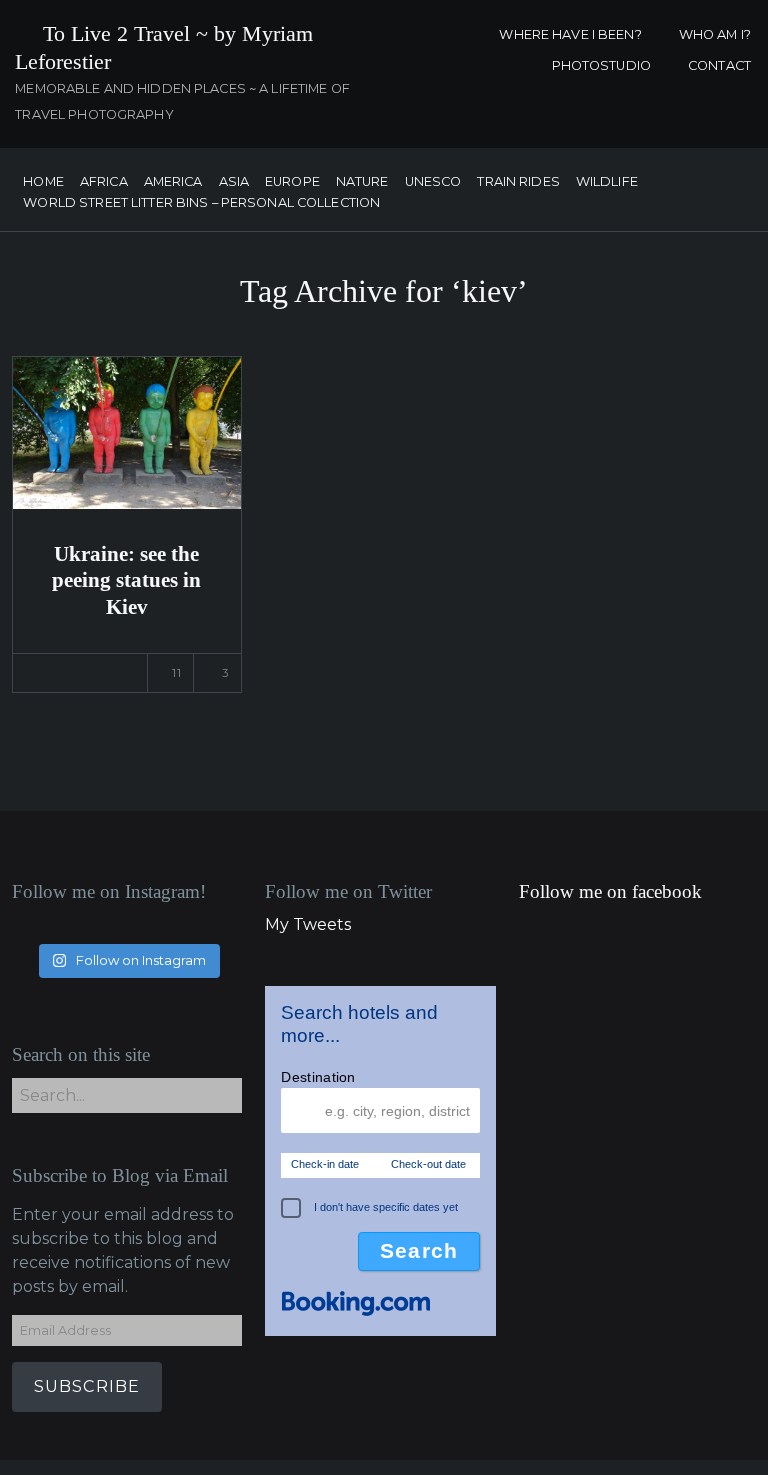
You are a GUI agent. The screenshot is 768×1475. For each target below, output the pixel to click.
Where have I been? (570, 34)
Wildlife (607, 182)
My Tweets (308, 924)
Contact (719, 65)
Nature (362, 182)
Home (43, 182)
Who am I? (715, 34)
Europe (292, 182)
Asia (234, 182)
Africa (104, 182)
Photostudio (601, 65)
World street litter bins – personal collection (201, 203)
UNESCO (433, 182)
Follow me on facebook (610, 891)
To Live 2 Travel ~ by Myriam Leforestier (164, 47)
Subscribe (87, 1386)
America (173, 182)
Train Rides (518, 182)
